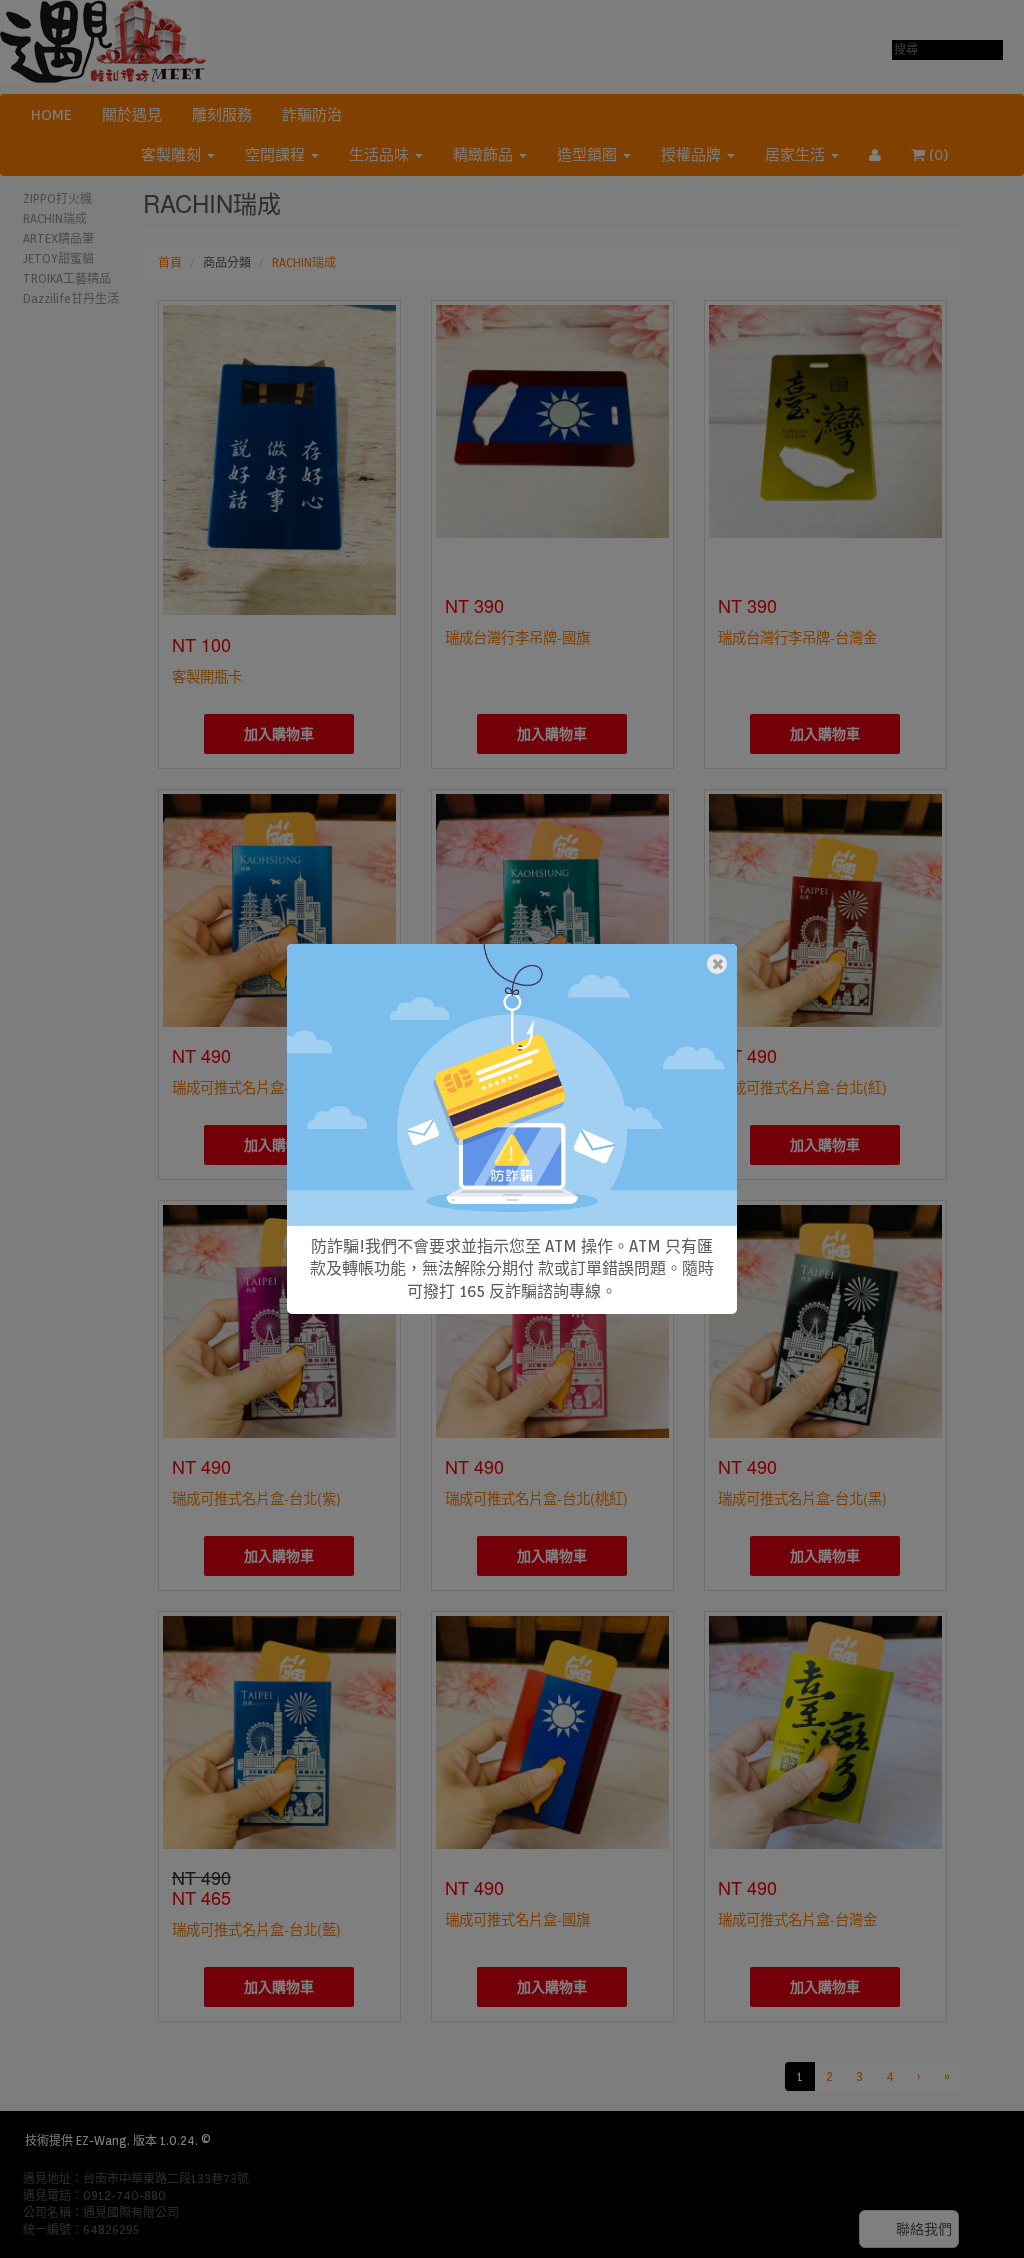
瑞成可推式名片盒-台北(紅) (802, 1086)
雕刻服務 (222, 115)
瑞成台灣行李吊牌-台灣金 (797, 636)
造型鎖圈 (589, 155)
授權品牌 (693, 155)
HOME (51, 115)
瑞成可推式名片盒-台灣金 (797, 1918)
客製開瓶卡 (207, 675)
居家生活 (797, 155)
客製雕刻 (173, 155)
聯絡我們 (924, 2229)
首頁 (170, 262)
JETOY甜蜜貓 (58, 258)
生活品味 (381, 155)
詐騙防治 (312, 115)
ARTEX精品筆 (58, 238)
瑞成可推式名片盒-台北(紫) (256, 1497)
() (949, 155)
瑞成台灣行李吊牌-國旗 (517, 636)
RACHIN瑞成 (55, 218)
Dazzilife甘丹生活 (71, 298)
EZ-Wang (101, 2140)
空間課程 (277, 155)
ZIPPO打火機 (57, 198)
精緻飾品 (485, 155)
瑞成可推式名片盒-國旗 (517, 1918)
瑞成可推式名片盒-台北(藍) (256, 1928)
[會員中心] (875, 155)
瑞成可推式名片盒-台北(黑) (802, 1497)
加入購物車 (279, 734)
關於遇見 (132, 115)
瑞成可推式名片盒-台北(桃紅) (536, 1497)
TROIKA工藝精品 (67, 278)
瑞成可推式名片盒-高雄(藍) (256, 1086)
